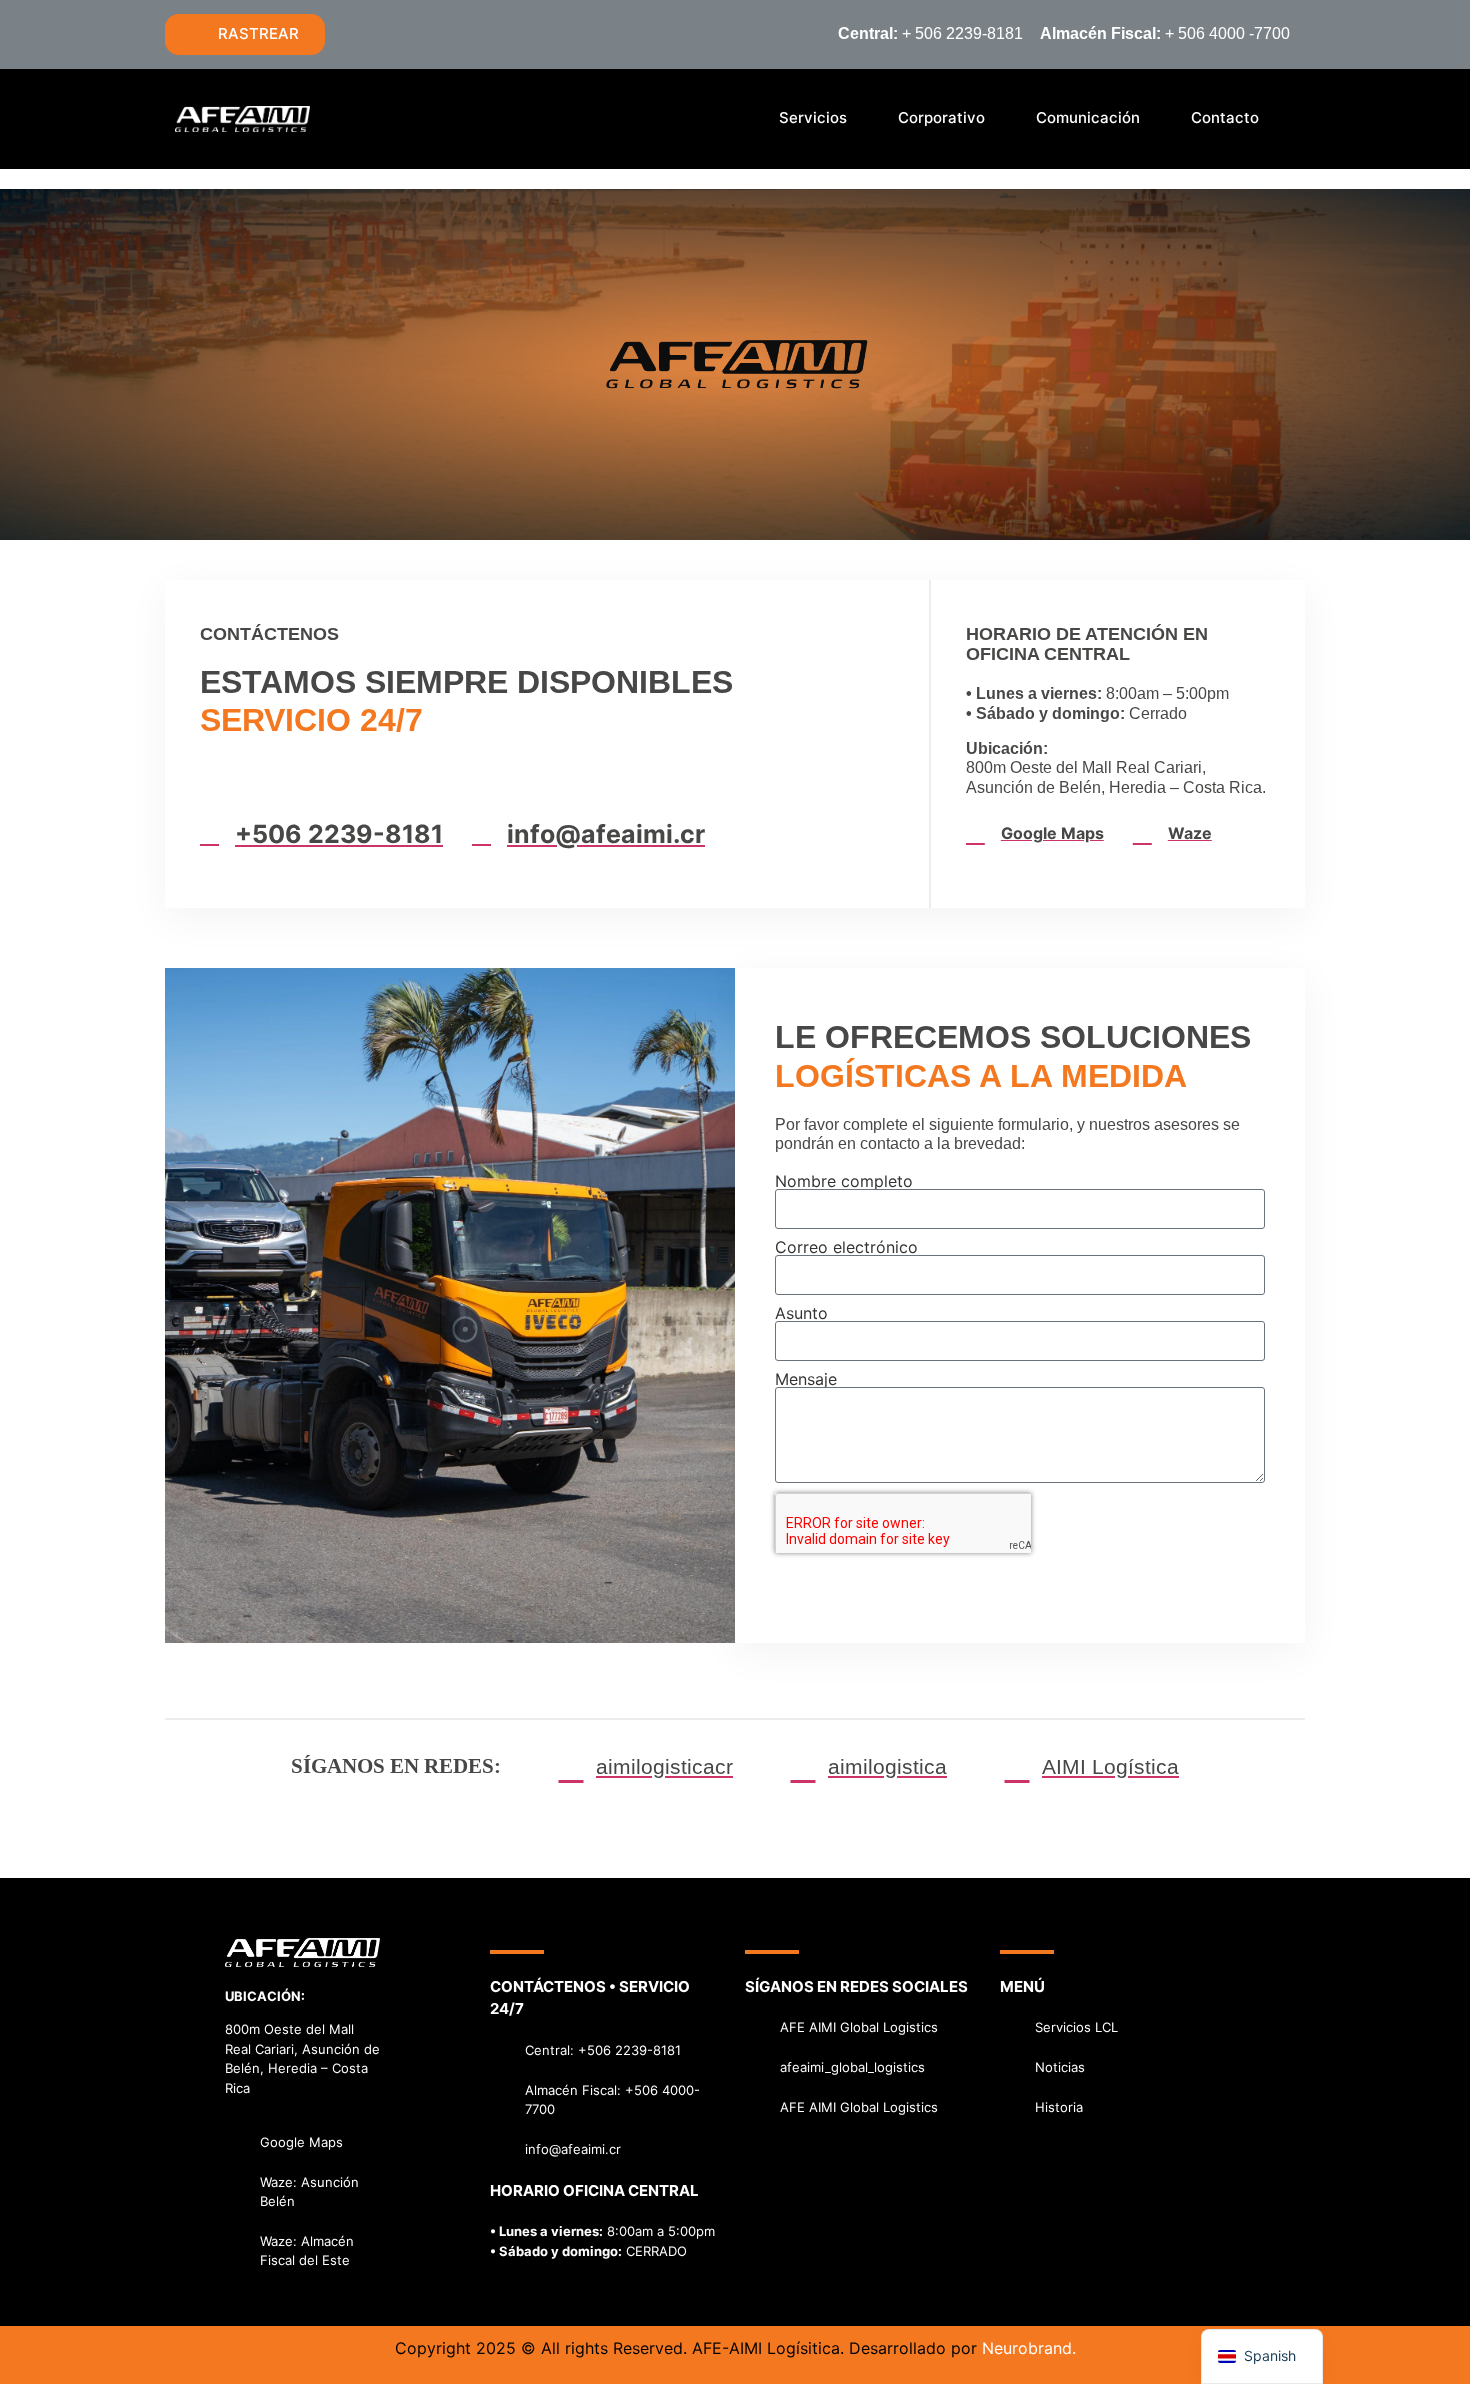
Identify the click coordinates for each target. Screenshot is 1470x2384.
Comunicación (1088, 117)
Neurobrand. (1029, 2348)
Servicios (813, 117)
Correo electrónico (846, 1247)
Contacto (1225, 117)
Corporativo (941, 117)
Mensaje (806, 1379)
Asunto (801, 1313)
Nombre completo (844, 1181)
